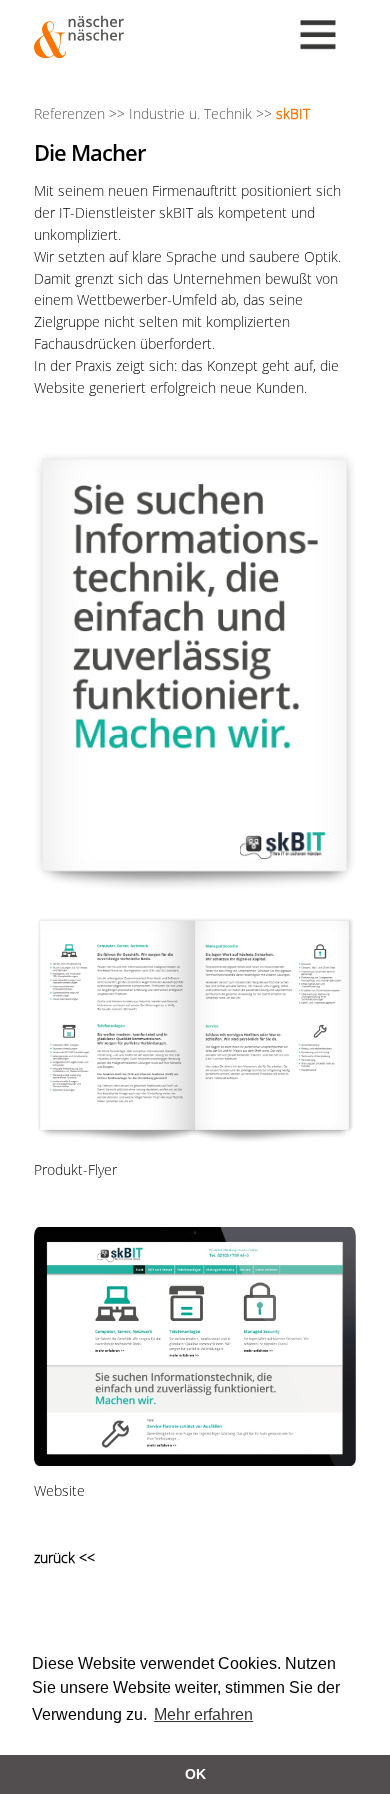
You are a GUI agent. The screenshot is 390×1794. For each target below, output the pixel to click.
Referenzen (69, 113)
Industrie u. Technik (190, 113)
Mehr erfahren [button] (203, 1714)
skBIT (293, 113)
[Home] (79, 37)
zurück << (64, 1557)
